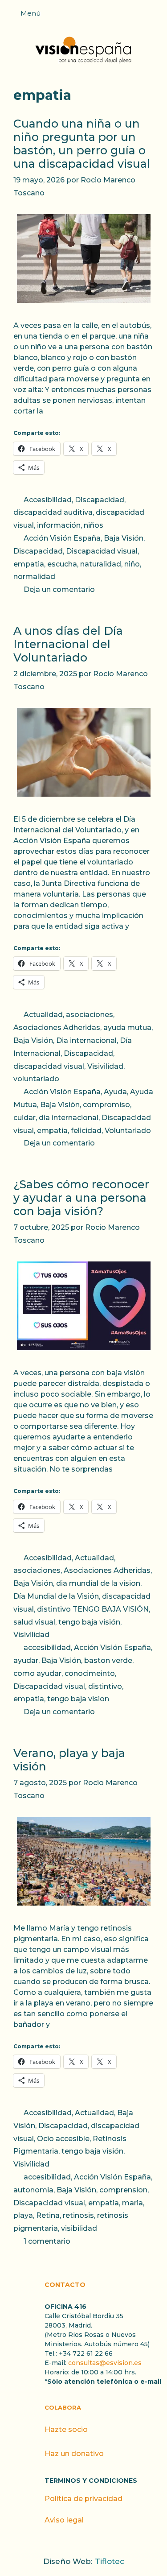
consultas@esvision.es (105, 2363)
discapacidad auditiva (53, 512)
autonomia (33, 2190)
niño (132, 564)
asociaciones (90, 1015)
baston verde (108, 1660)
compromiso (106, 1105)
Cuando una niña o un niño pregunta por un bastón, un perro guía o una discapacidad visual (82, 144)
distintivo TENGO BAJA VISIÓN (93, 1609)
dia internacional (69, 1118)
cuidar (24, 1118)
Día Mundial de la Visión (56, 1596)
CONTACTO (65, 2285)
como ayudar (37, 1673)
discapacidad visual (49, 1066)
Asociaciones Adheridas (57, 1028)
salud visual (34, 1622)
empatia (29, 564)
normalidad (34, 577)
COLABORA (63, 2407)
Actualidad (43, 1015)
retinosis (78, 2215)
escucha (62, 564)
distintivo (105, 1686)
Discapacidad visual (102, 551)
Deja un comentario (59, 589)
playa (23, 2215)
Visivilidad (105, 1066)
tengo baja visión (89, 1622)
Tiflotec (110, 2561)
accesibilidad (47, 1648)
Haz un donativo (74, 2454)
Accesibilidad (48, 500)
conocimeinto (90, 1673)
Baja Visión (124, 538)
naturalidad (101, 564)
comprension (123, 2190)
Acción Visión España (62, 538)
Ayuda (115, 1092)
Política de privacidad (83, 2499)
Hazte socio (66, 2429)
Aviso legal (64, 2520)
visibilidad (79, 2228)
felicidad (86, 1131)
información (59, 525)
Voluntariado (128, 1131)
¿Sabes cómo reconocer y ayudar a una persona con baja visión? (81, 1198)
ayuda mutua (127, 1028)
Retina (48, 2215)
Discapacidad (100, 500)
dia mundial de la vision (98, 1583)
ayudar (26, 1660)
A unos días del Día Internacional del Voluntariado (68, 644)
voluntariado (36, 1079)
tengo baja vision (78, 1699)
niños (94, 525)
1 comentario (47, 2241)
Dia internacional (86, 1040)
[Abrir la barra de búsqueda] (156, 16)
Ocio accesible (63, 2139)
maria (132, 2203)
